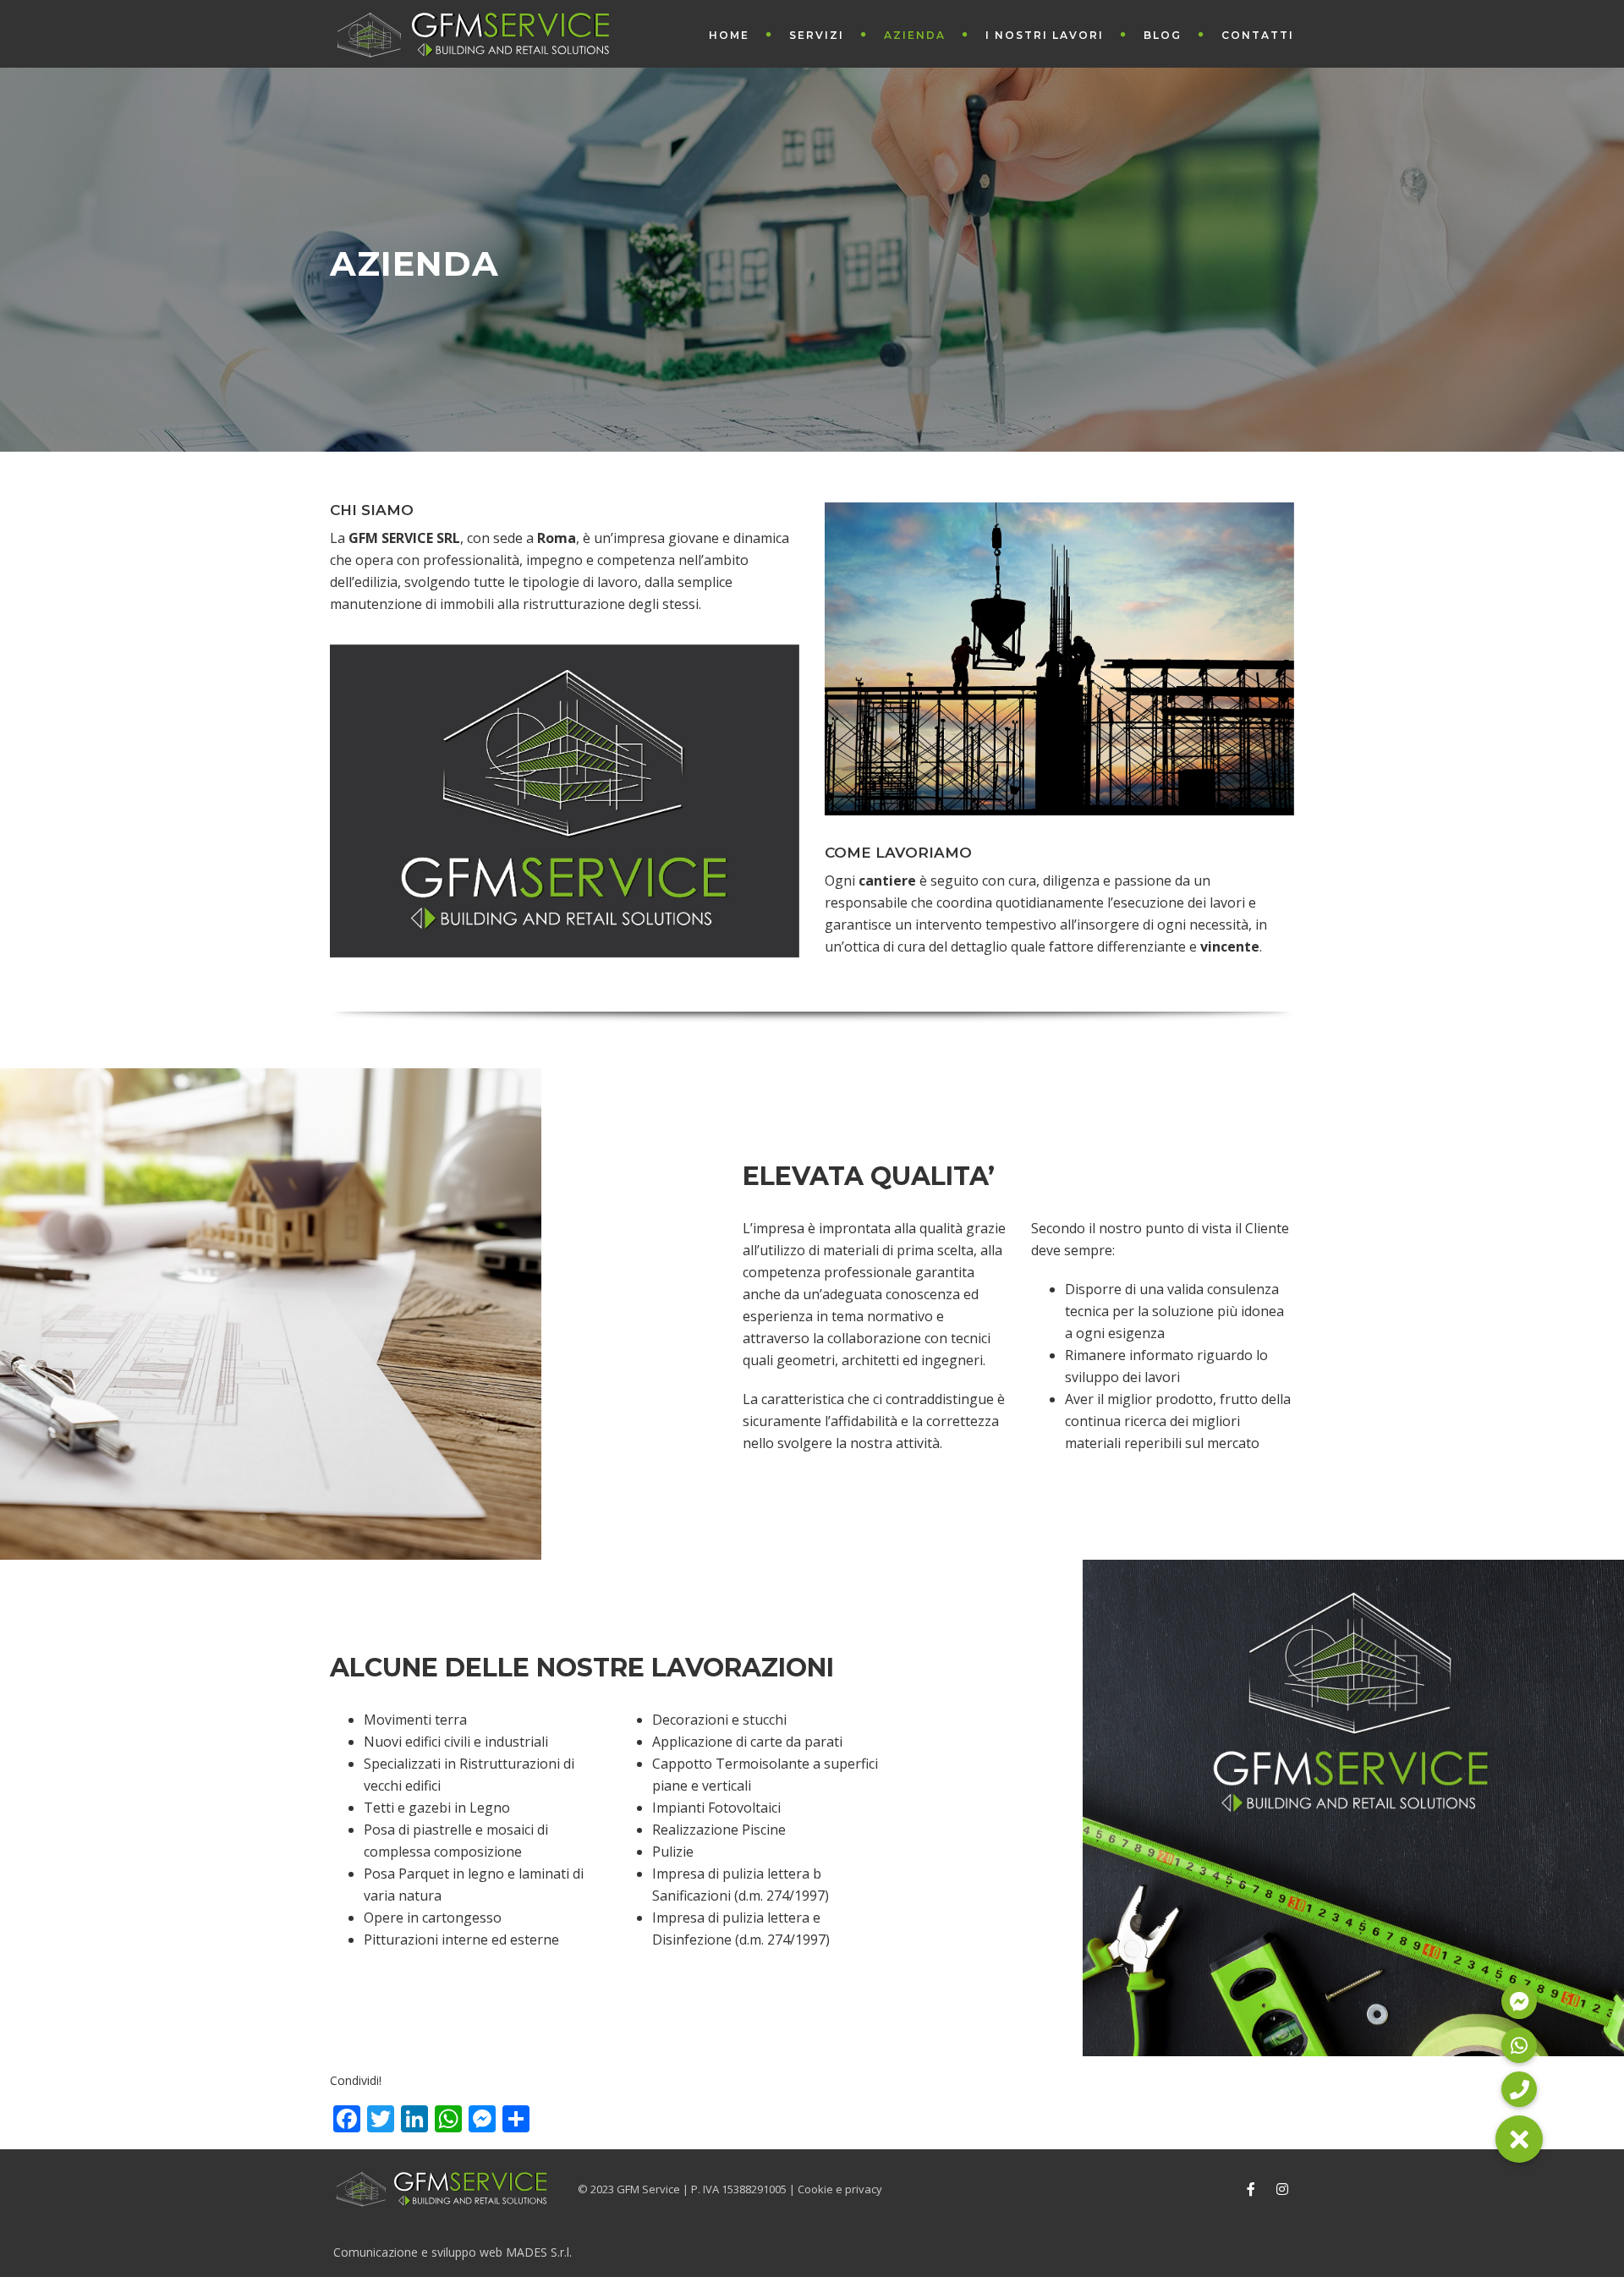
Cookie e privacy (840, 2189)
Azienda (915, 35)
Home (729, 35)
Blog (1163, 35)
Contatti (1258, 35)
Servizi (817, 35)
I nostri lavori (1045, 35)
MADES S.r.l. (539, 2253)
